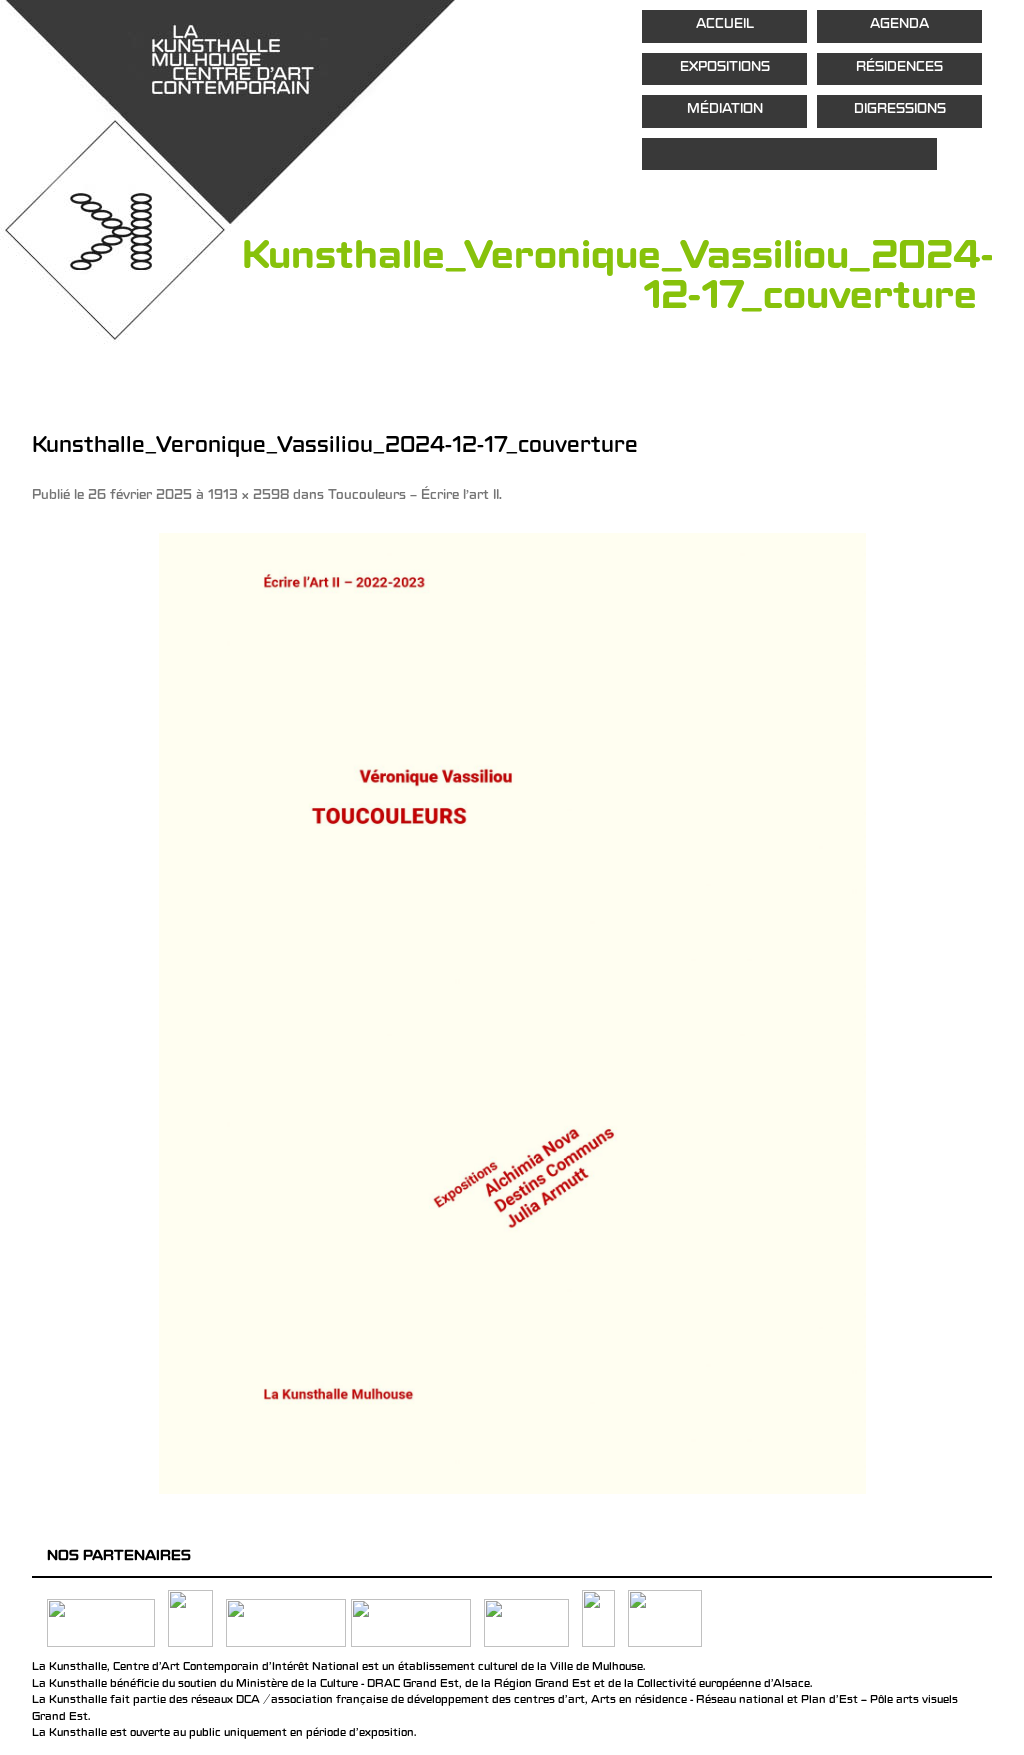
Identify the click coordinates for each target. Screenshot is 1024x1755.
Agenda (899, 25)
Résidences (899, 68)
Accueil (725, 25)
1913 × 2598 (248, 496)
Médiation (725, 110)
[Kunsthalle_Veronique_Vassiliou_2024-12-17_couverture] (512, 1013)
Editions (789, 154)
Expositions (725, 68)
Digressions (900, 110)
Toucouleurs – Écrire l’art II (413, 496)
